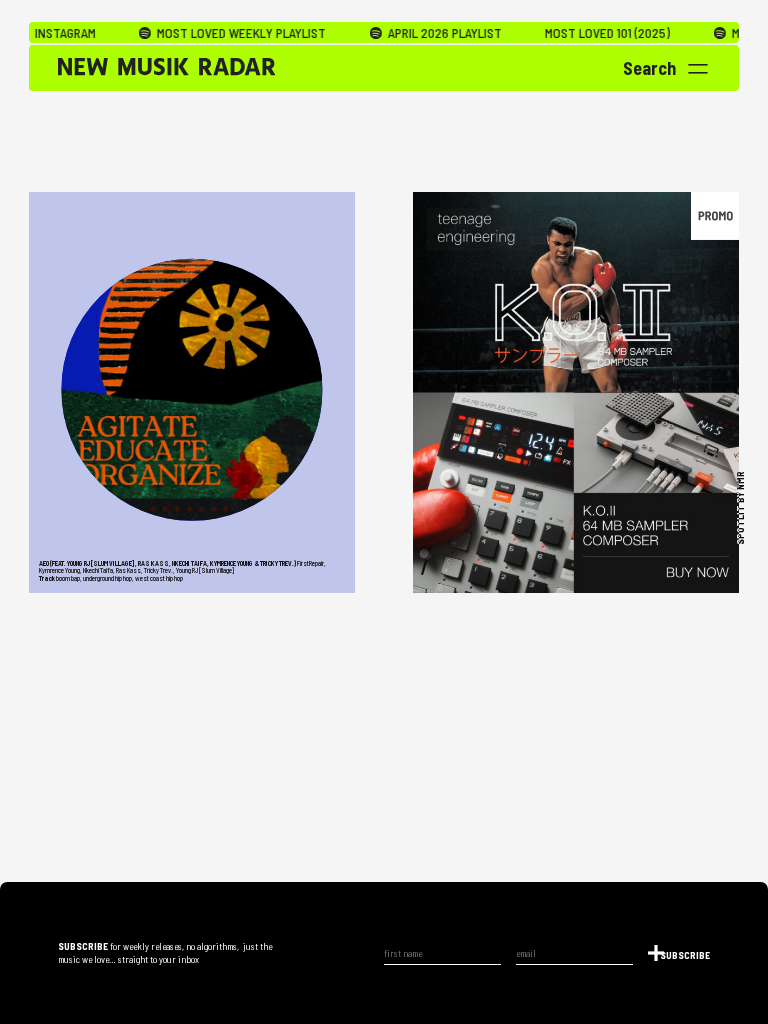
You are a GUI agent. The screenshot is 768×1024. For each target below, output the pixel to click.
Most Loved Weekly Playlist (213, 33)
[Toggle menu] (698, 69)
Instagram (38, 33)
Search (649, 68)
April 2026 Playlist (416, 33)
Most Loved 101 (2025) (580, 33)
